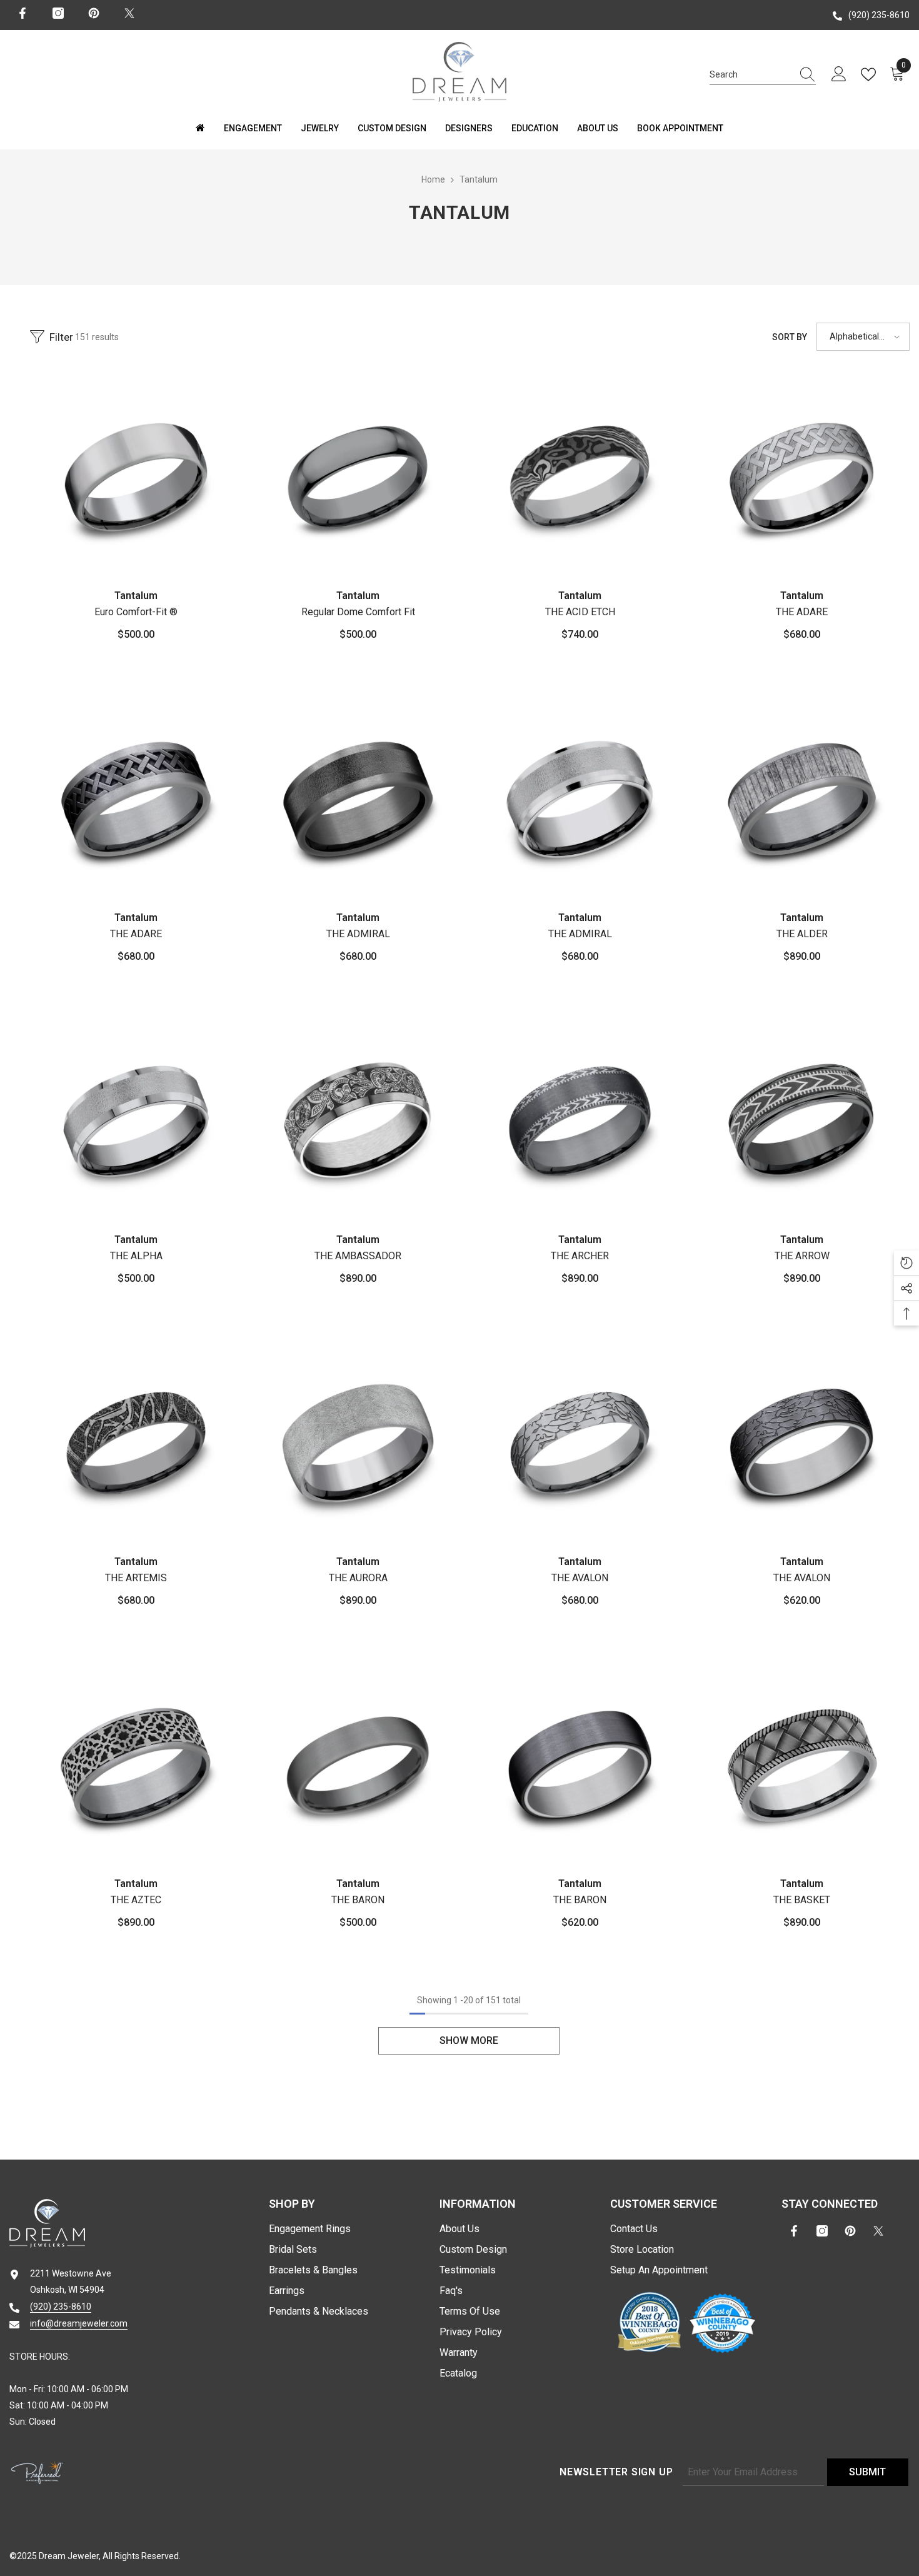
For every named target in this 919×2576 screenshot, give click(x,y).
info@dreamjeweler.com (79, 2323)
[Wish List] (871, 74)
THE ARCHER (580, 1256)
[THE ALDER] (802, 799)
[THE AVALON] (580, 1443)
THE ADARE (802, 612)
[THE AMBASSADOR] (358, 1121)
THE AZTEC (136, 1900)
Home (433, 179)
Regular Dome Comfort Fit (358, 612)
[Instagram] (58, 13)
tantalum (479, 179)
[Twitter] (129, 13)
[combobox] (751, 74)
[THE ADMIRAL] (358, 799)
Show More (469, 2040)
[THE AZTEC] (136, 1765)
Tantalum (136, 596)
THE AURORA (358, 1578)
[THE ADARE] (802, 477)
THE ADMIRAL (358, 934)
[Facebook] (23, 13)
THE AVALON (580, 1578)
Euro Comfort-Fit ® (136, 612)
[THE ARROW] (802, 1121)
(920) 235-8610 (879, 15)
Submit (867, 2472)
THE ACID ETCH (580, 612)
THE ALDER (802, 934)
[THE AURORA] (358, 1443)
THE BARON (358, 1900)
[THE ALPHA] (136, 1121)
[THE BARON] (358, 1765)
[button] (863, 337)
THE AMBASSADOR (358, 1256)
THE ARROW (802, 1256)
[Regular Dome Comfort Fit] (358, 477)
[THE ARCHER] (580, 1121)
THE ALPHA (136, 1256)
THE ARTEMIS (136, 1578)
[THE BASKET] (802, 1765)
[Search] (763, 75)
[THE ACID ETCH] (580, 477)
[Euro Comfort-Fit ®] (136, 477)
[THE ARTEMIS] (136, 1443)
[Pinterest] (94, 13)
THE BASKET (802, 1900)
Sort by (790, 337)
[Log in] (839, 74)
